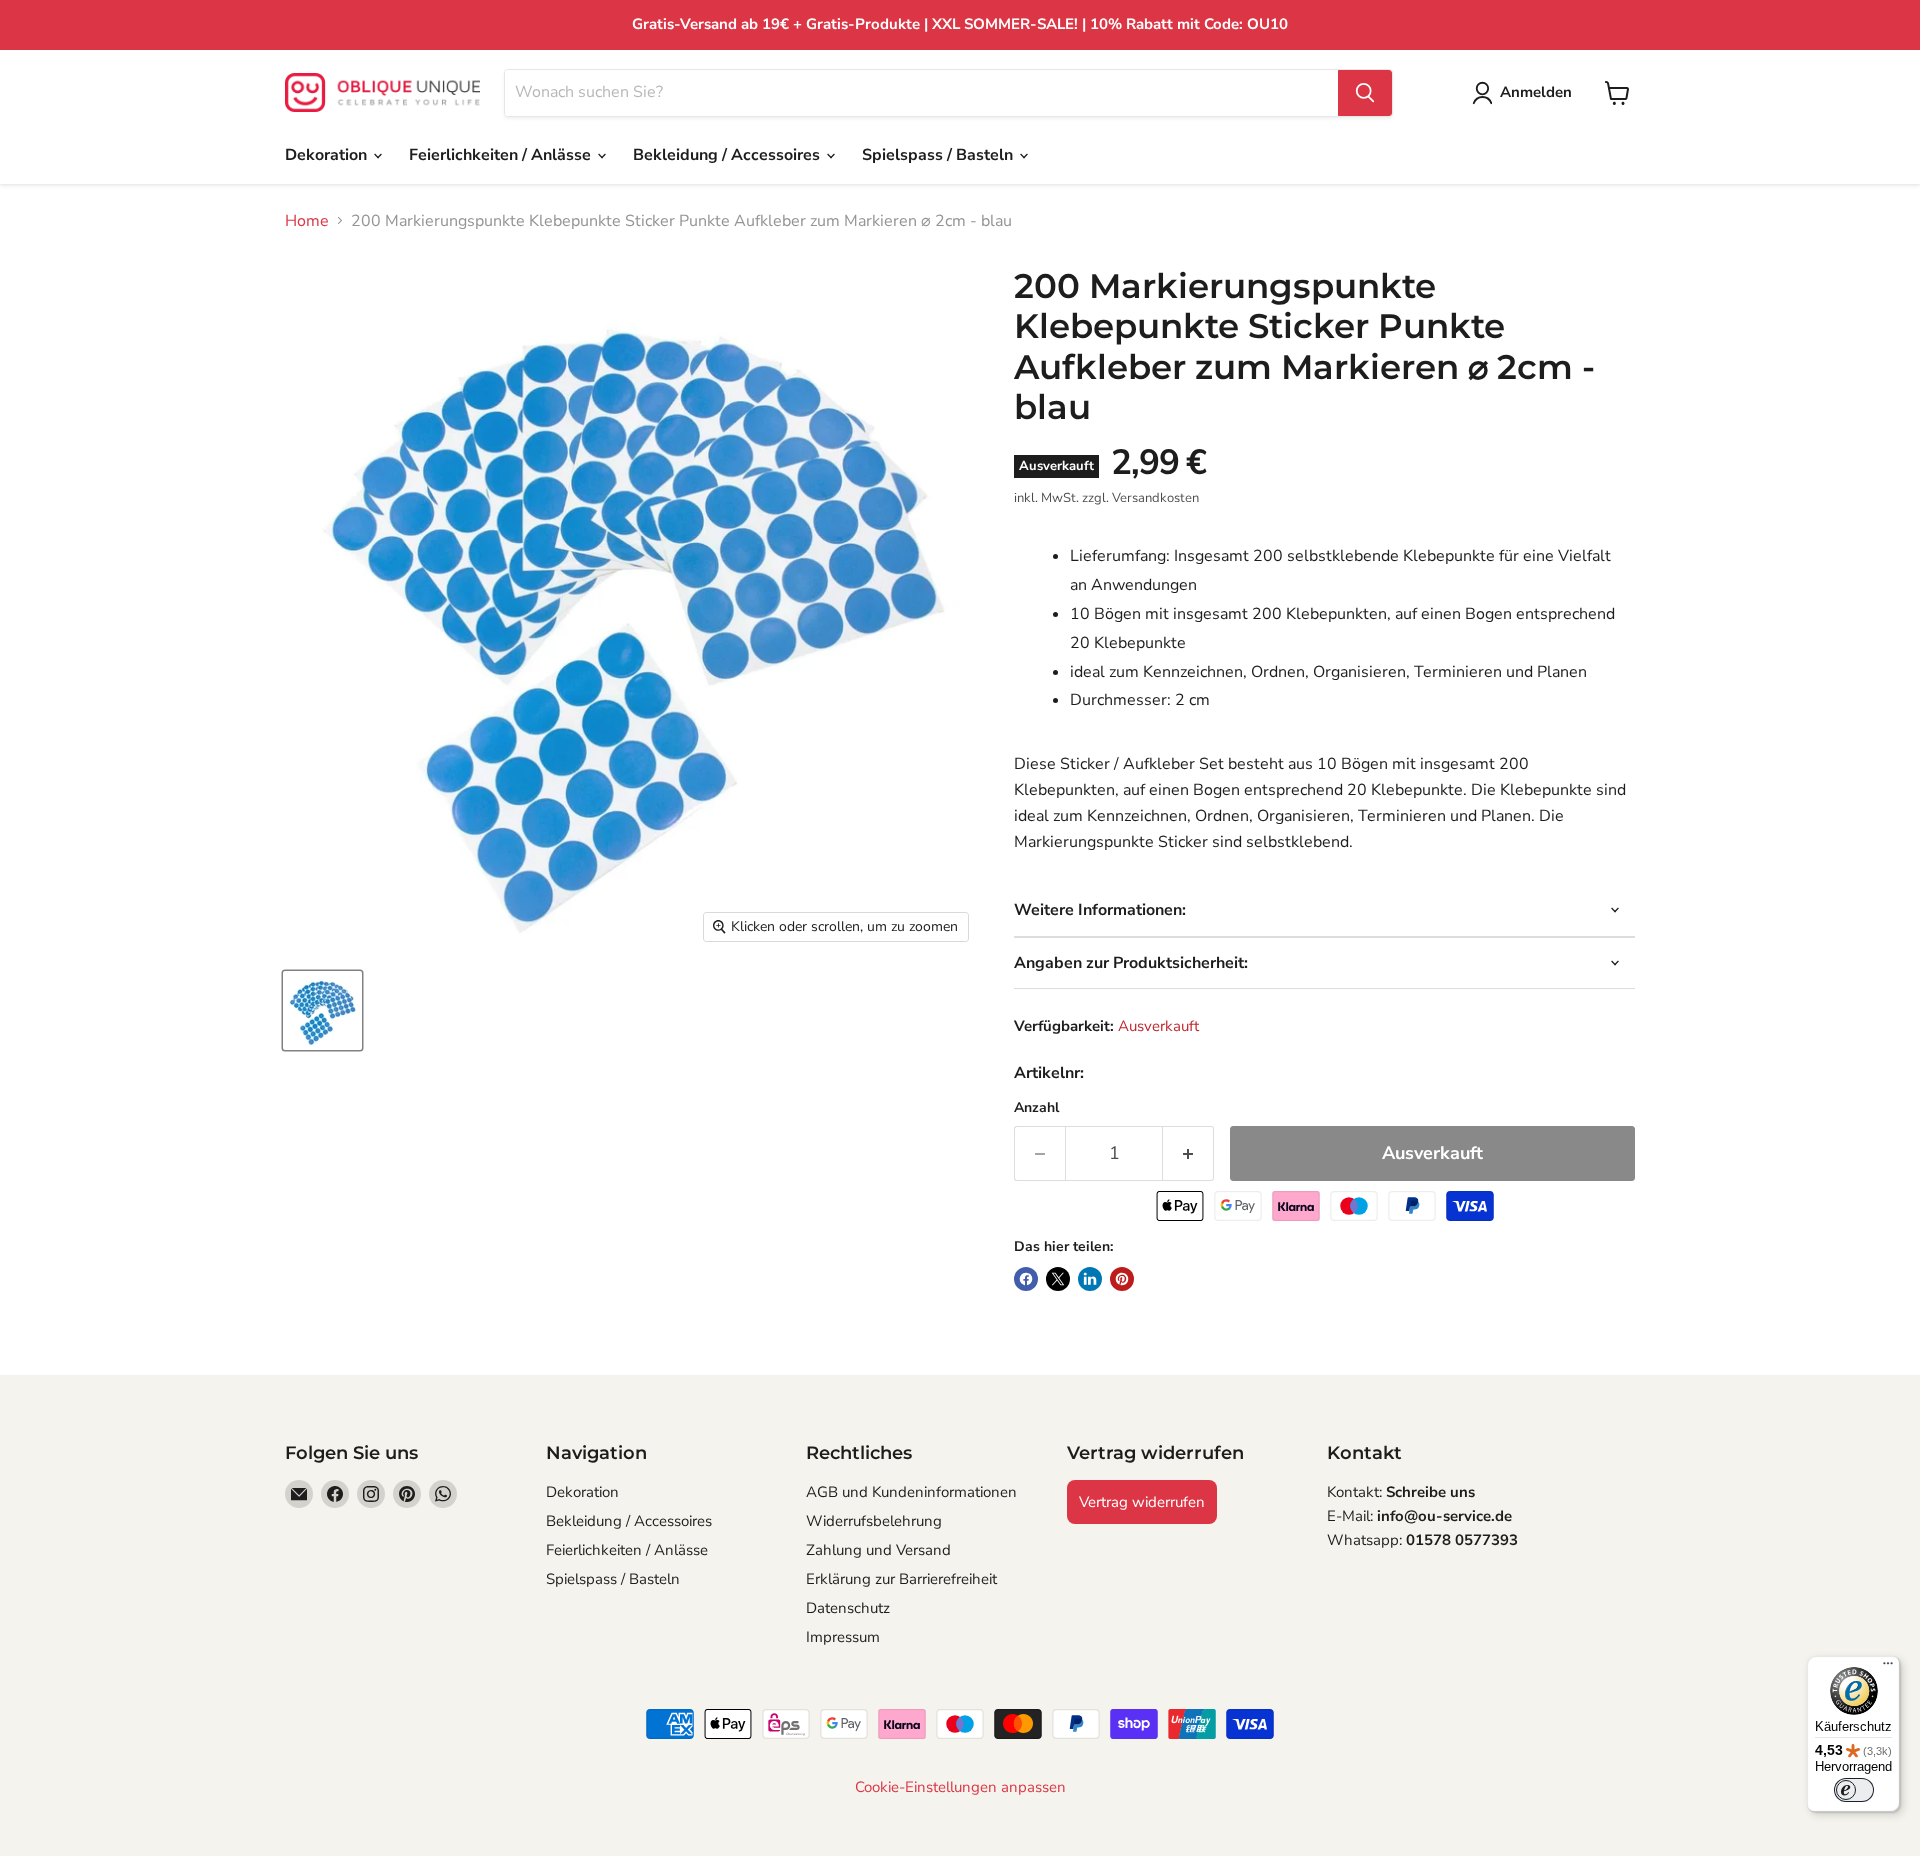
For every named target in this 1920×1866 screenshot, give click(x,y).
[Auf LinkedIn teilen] (1090, 1279)
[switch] (1854, 1790)
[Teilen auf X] (1058, 1279)
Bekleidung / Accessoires (728, 155)
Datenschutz (848, 1608)
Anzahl (1036, 1108)
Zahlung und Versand (878, 1550)
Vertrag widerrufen (1142, 1502)
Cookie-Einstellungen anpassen (960, 1787)
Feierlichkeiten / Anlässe (502, 155)
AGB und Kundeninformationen (911, 1492)
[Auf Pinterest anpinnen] (1122, 1279)
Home (307, 221)
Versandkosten (1155, 498)
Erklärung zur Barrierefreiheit (901, 1579)
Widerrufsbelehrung (874, 1521)
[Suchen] (1365, 93)
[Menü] (1888, 1668)
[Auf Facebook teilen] (1026, 1279)
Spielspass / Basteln (939, 155)
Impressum (843, 1637)
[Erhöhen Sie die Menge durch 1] (1188, 1153)
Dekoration (328, 155)
